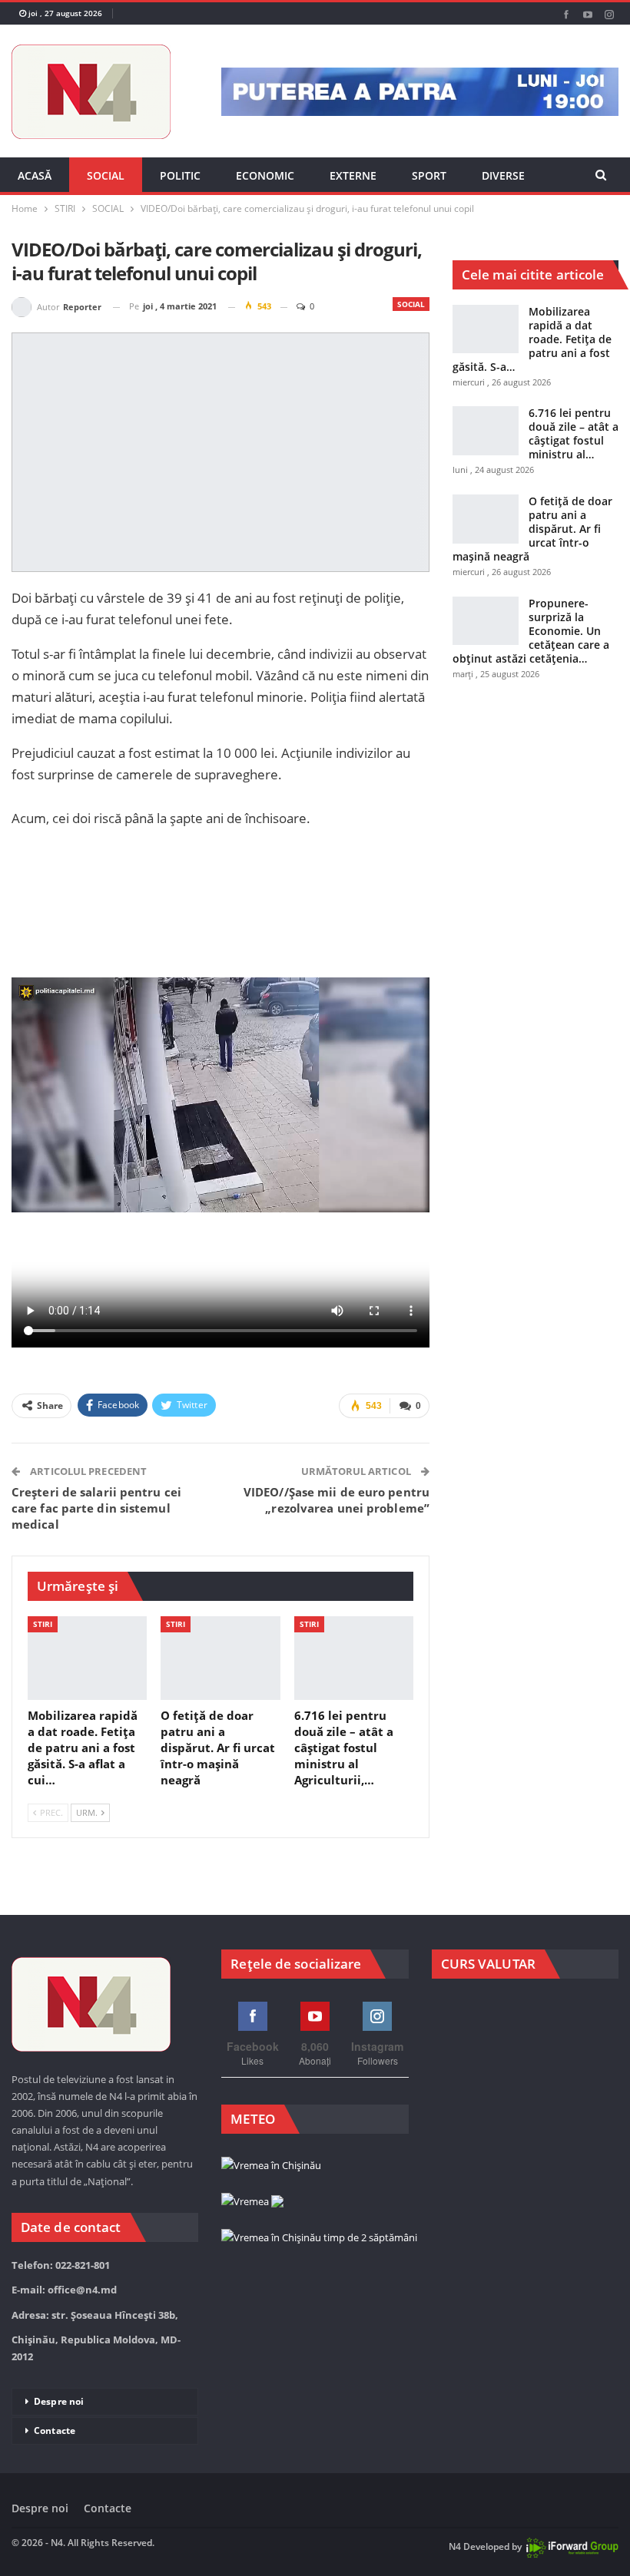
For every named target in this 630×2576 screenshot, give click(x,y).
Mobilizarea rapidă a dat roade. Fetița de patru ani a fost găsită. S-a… (532, 339)
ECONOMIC (265, 175)
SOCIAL (106, 175)
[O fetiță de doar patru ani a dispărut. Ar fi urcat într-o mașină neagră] (220, 1658)
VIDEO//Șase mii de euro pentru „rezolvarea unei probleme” (337, 1500)
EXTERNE (353, 175)
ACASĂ (35, 175)
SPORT (429, 175)
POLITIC (180, 175)
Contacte (55, 2431)
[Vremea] (252, 2202)
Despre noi (59, 2401)
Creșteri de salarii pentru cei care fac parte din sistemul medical (96, 1508)
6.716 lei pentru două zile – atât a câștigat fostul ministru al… (574, 433)
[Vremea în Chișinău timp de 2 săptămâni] (319, 2238)
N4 (455, 2546)
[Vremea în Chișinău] (271, 2166)
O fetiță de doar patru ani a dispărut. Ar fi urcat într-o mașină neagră (532, 529)
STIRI (43, 1624)
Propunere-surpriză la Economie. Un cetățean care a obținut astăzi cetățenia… (531, 631)
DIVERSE (503, 175)
